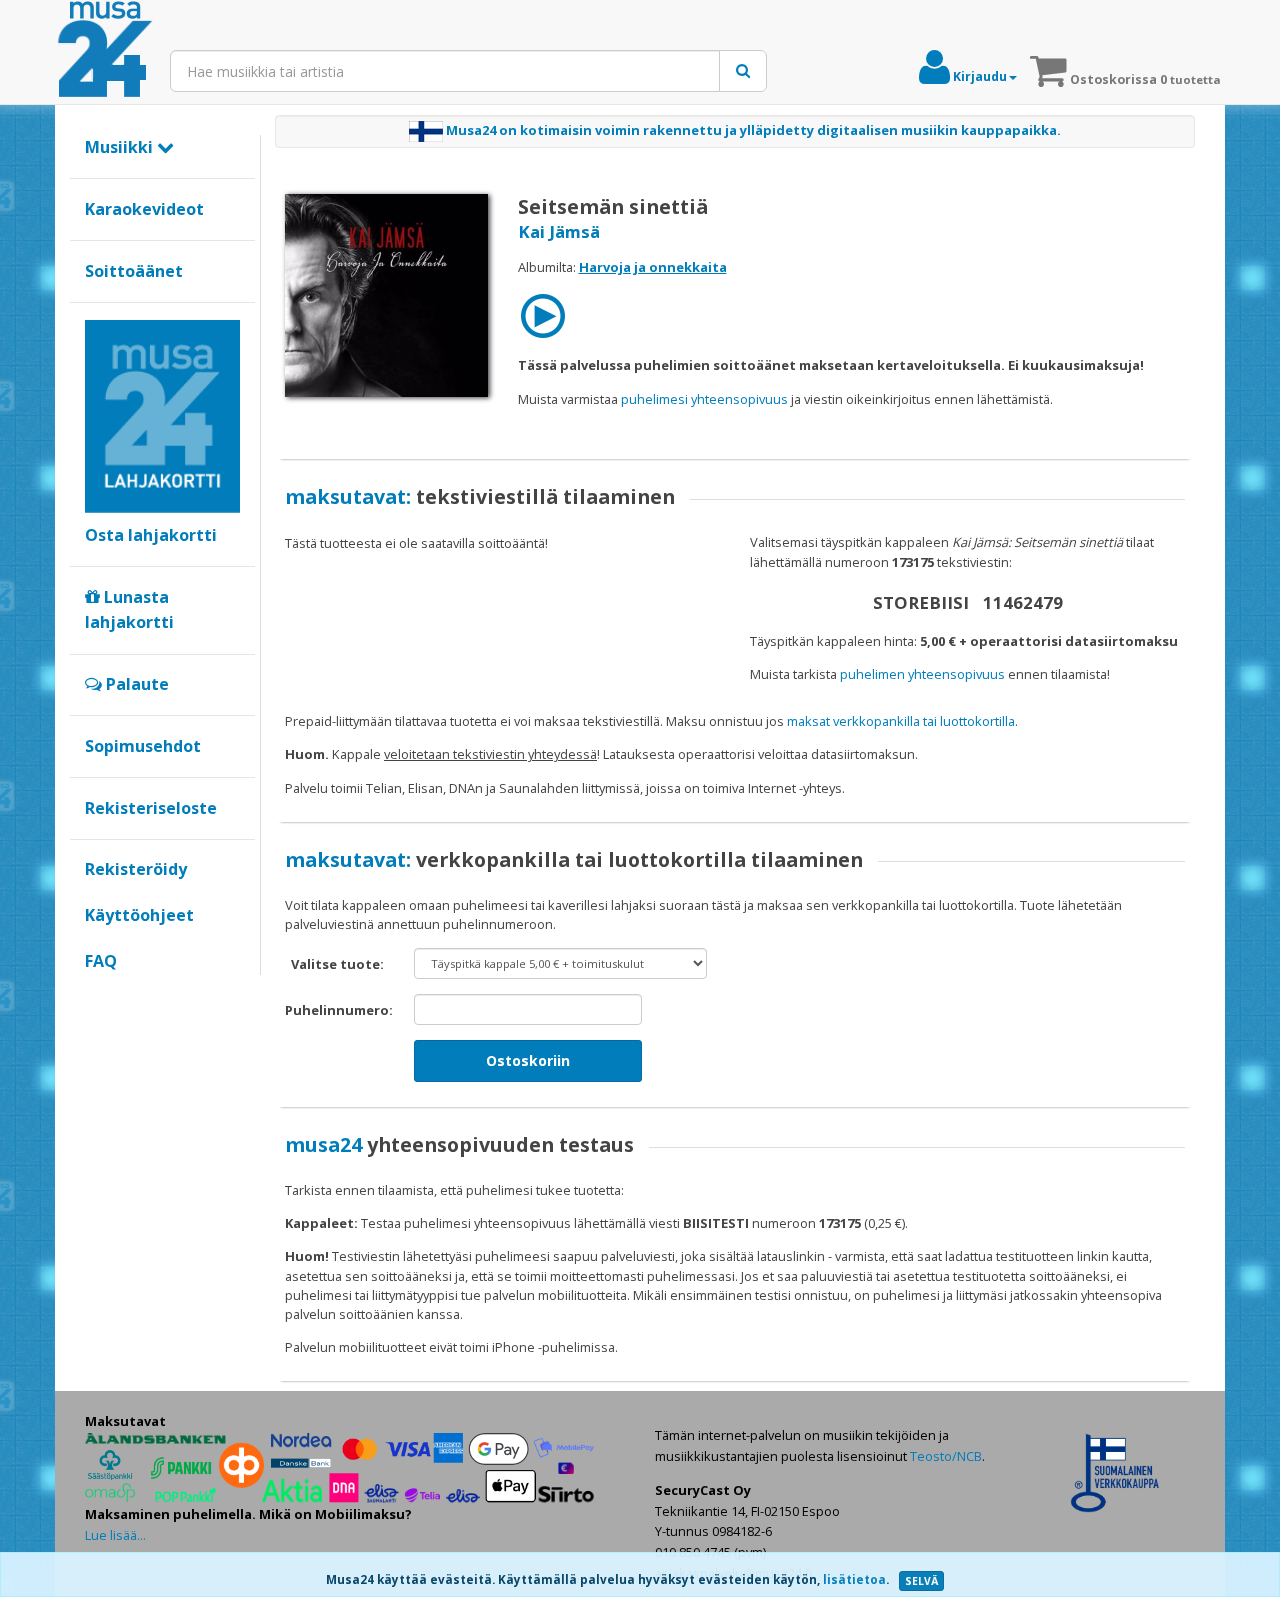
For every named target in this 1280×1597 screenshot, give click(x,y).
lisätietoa (854, 1579)
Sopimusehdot (143, 746)
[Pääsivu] (105, 50)
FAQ (101, 961)
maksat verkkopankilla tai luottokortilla (901, 721)
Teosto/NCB (946, 1456)
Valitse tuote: (337, 964)
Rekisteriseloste (151, 808)
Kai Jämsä (559, 231)
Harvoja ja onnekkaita (653, 267)
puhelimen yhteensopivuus (922, 674)
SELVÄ (921, 1581)
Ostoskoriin (528, 1060)
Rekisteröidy (136, 869)
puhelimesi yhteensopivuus (704, 399)
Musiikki (121, 147)
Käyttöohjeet (139, 915)
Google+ (95, 995)
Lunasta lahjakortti (129, 610)
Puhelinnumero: (339, 1010)
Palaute (135, 684)
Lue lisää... (115, 1535)
